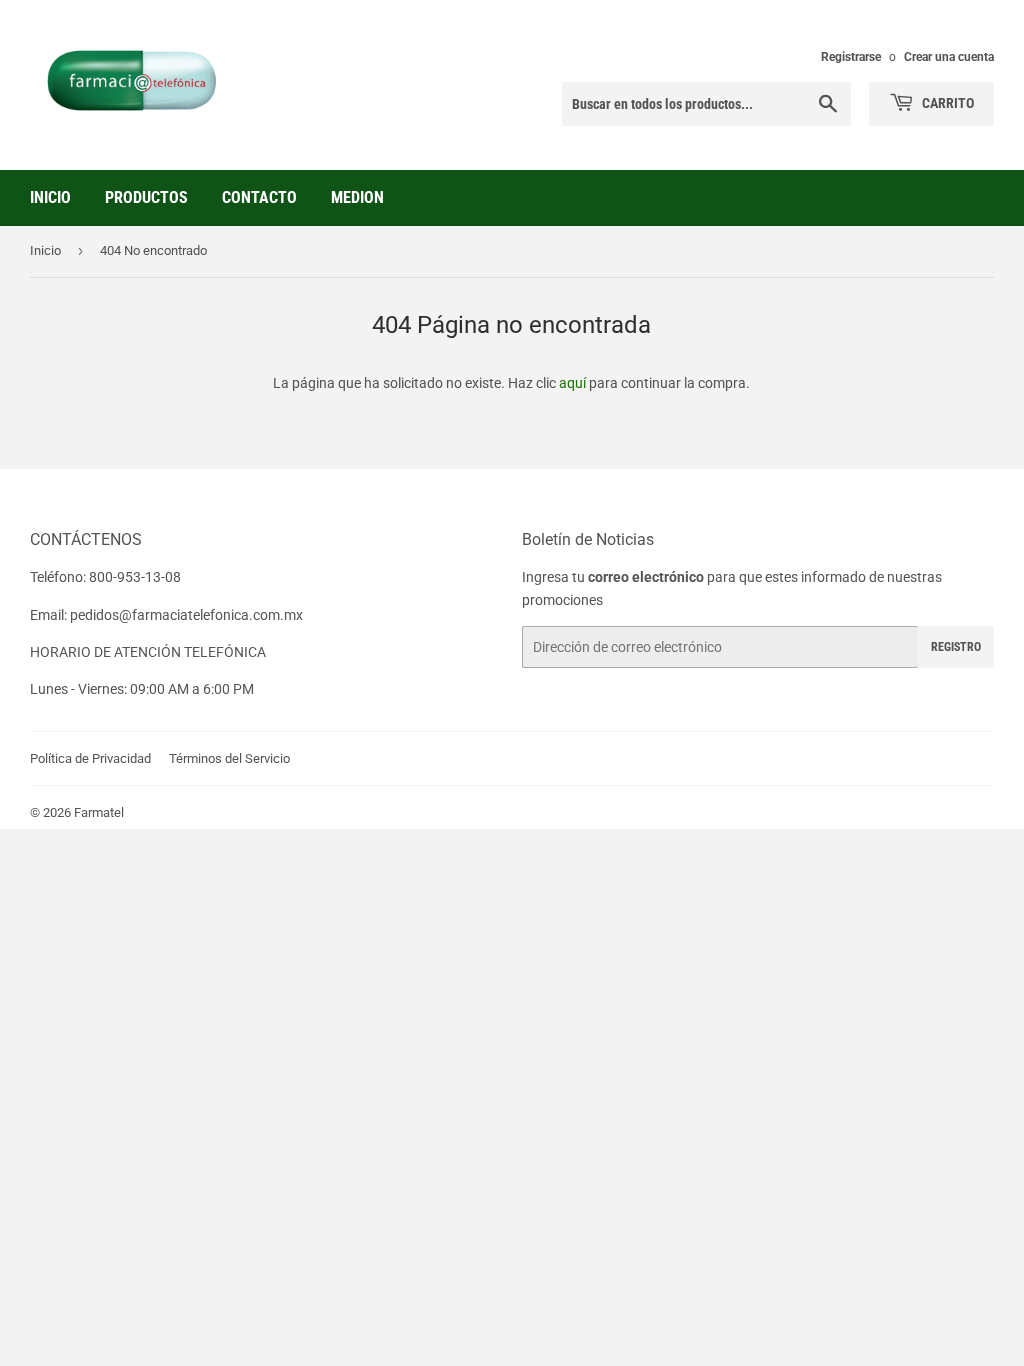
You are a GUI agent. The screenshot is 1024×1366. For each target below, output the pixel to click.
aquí (572, 383)
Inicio (50, 197)
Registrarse (851, 57)
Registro (956, 647)
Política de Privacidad (90, 758)
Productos (146, 197)
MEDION (357, 197)
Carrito (946, 103)
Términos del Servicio (229, 758)
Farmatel (99, 812)
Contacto (259, 197)
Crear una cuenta (949, 57)
